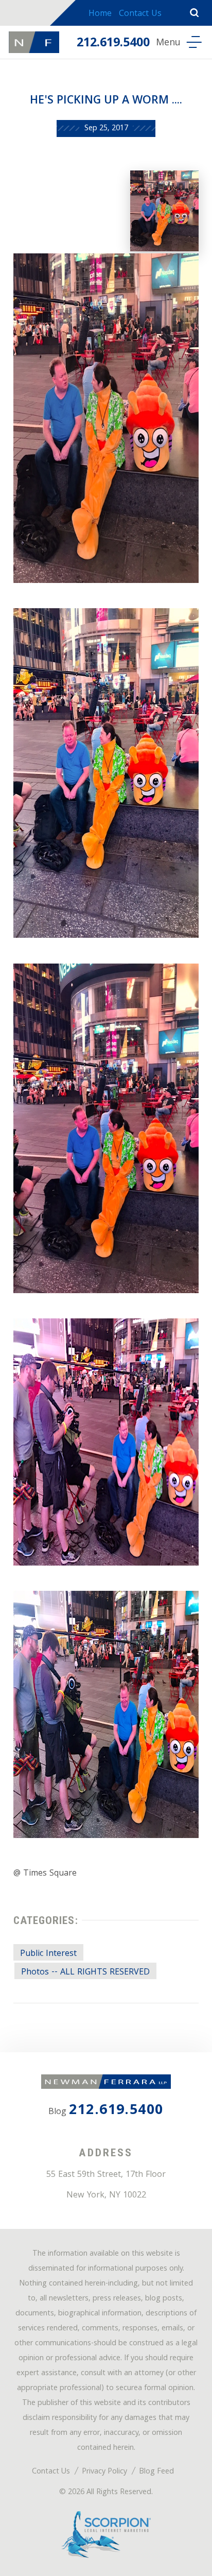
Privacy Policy (104, 2472)
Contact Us (140, 14)
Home (100, 14)
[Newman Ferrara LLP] (34, 42)
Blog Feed (156, 2472)
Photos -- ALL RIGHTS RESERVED (85, 1972)
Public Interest (48, 1954)
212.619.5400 (113, 44)
